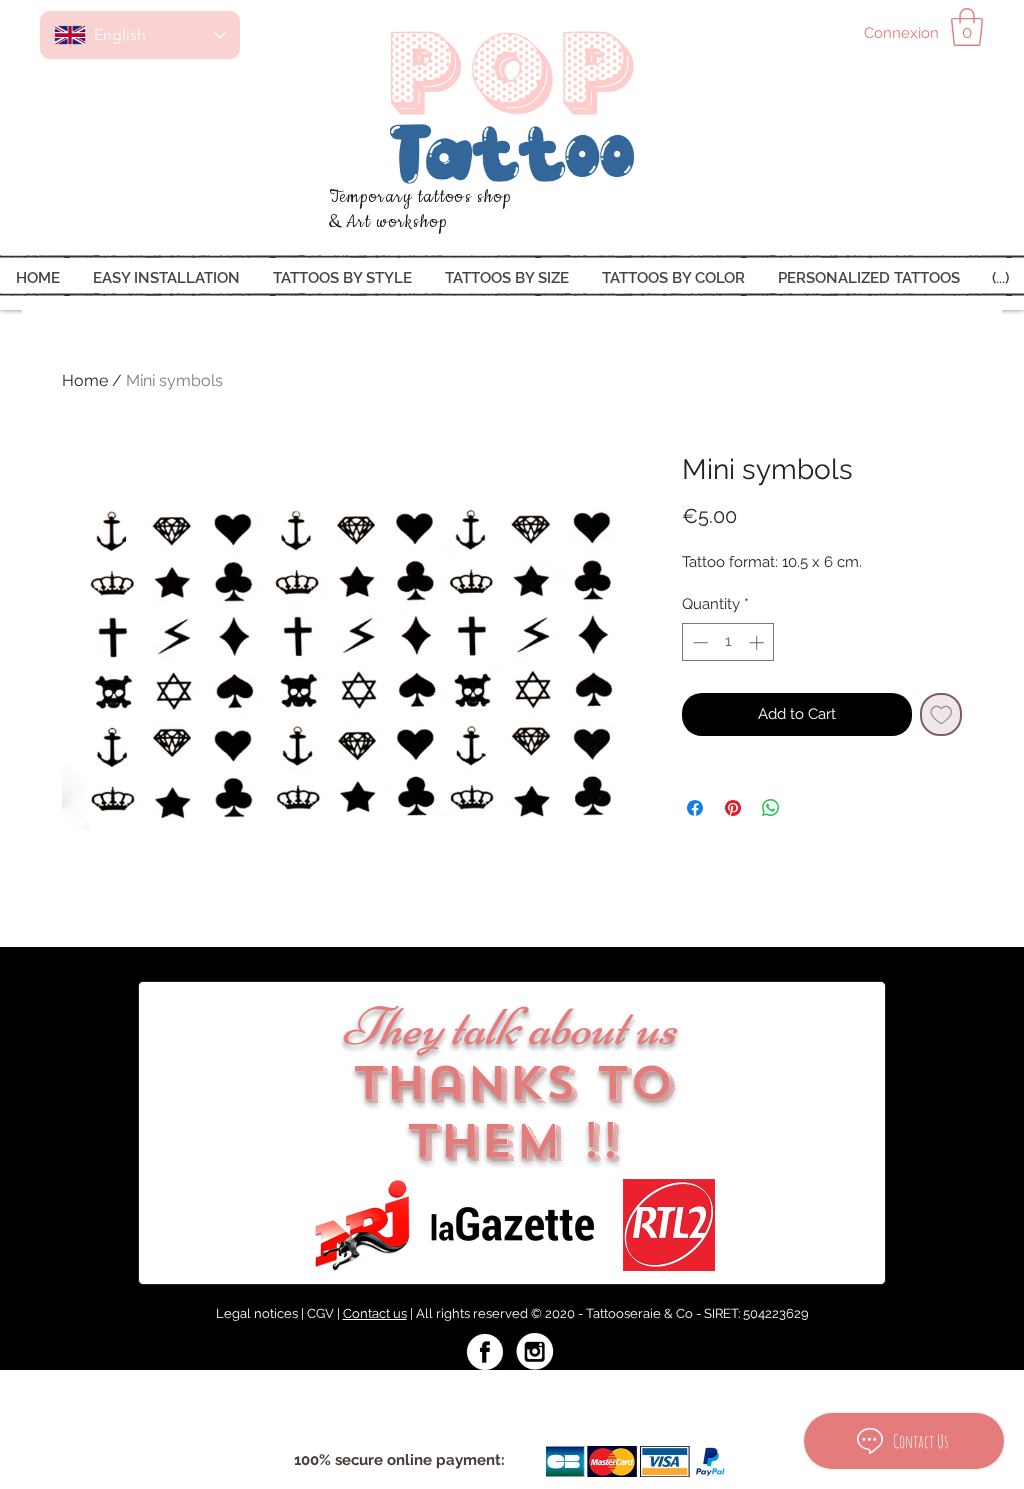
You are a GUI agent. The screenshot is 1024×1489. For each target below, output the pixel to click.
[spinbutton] (728, 642)
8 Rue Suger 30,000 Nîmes (360, 1391)
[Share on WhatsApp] (771, 808)
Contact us (375, 1313)
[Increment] (758, 642)
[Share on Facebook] (695, 808)
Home (85, 380)
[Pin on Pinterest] (733, 808)
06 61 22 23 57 (704, 1391)
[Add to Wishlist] (941, 714)
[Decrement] (698, 642)
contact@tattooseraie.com (554, 1391)
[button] (967, 27)
